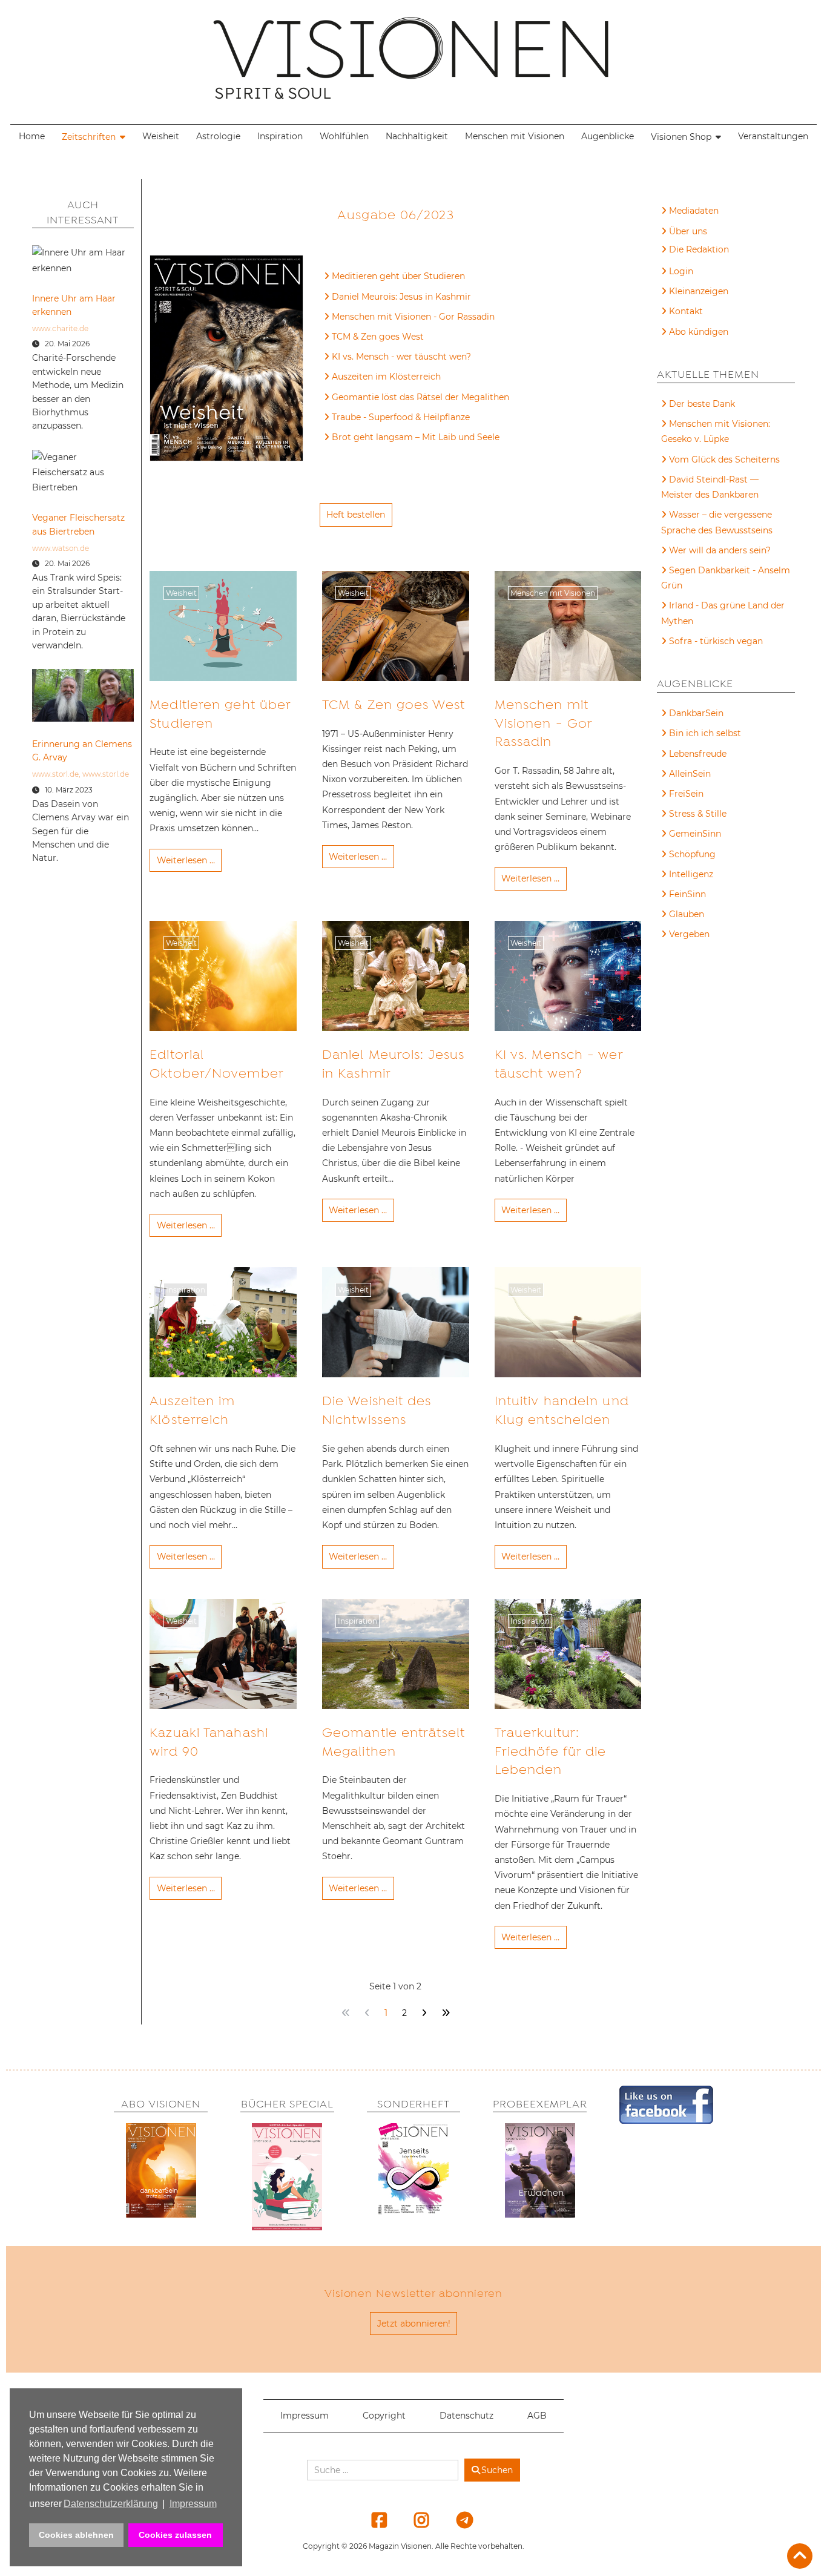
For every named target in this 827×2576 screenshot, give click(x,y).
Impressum (305, 2416)
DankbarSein (696, 713)
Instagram (414, 2520)
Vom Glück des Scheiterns (724, 460)
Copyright (384, 2416)
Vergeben (689, 934)
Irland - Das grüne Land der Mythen (723, 613)
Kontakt (686, 311)
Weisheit (161, 136)
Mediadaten (694, 211)
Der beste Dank (702, 404)
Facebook (372, 2520)
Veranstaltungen (773, 136)
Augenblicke (608, 136)
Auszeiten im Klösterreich (386, 377)
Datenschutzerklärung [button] (111, 2504)
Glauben (687, 914)
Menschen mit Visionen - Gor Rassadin (413, 317)
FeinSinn (687, 894)
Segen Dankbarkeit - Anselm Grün (726, 578)
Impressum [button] (193, 2504)
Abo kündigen (699, 332)
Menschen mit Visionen (515, 136)
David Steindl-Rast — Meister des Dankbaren (710, 487)
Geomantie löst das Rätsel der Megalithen (420, 397)
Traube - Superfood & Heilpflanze (401, 417)
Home (32, 136)
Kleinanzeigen (699, 291)
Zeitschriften (89, 137)
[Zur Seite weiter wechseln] (424, 2013)
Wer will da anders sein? (720, 550)
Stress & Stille (698, 814)
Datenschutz (466, 2416)
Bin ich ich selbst (705, 733)
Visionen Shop (681, 137)
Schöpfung (692, 854)
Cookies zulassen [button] (175, 2535)
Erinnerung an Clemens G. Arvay (82, 751)
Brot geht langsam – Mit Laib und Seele (416, 437)
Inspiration (280, 136)
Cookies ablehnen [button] (76, 2535)
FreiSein (686, 794)
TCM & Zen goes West (378, 337)
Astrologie (218, 136)
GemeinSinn (695, 834)
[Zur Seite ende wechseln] (445, 2013)
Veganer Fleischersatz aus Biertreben (78, 524)
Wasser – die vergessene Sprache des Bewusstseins (717, 522)
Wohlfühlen (344, 136)
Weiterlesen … (186, 860)
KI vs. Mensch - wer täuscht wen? (401, 357)
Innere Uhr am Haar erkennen (74, 305)
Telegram (456, 2520)
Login (681, 271)
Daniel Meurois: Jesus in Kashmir (401, 297)
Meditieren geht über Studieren (398, 276)
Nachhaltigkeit (417, 136)
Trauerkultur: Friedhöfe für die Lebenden (551, 1751)
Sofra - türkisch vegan (716, 641)
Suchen (497, 2470)
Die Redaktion (699, 249)
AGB (537, 2416)
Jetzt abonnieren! (414, 2324)
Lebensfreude (698, 754)
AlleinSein (690, 774)
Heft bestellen (356, 515)
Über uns (688, 231)
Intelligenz (691, 874)
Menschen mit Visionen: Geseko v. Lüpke (716, 431)
